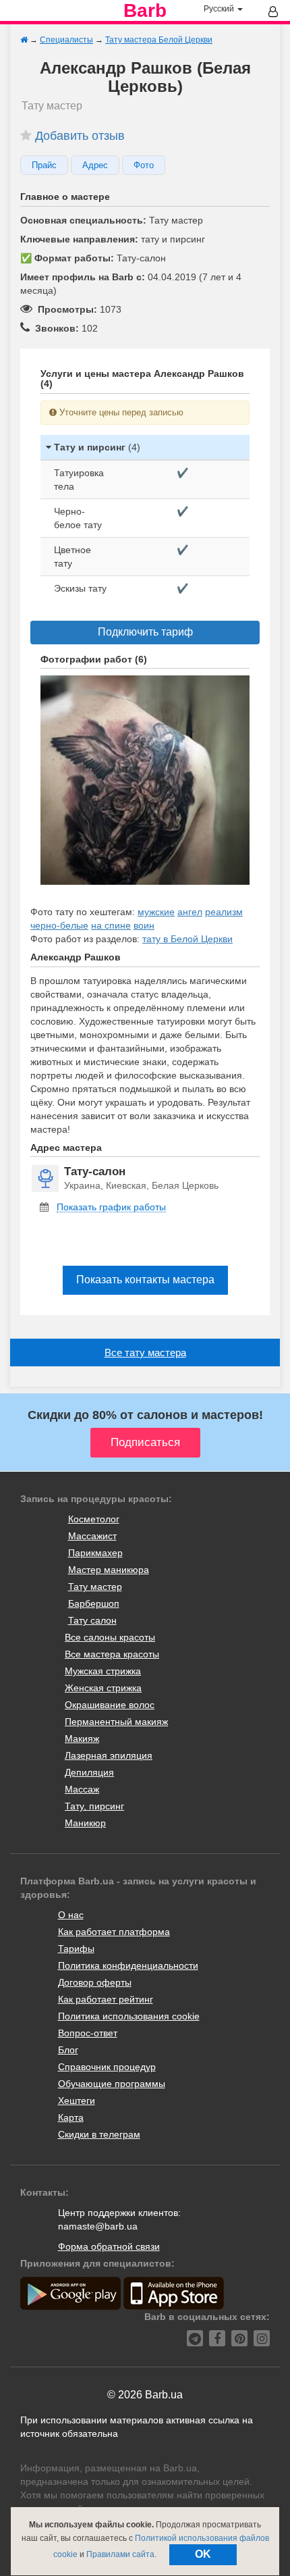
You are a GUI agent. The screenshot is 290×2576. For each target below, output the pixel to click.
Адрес (95, 165)
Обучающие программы (112, 2084)
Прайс (44, 165)
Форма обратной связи (109, 2246)
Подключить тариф (145, 632)
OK (203, 2554)
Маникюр (85, 1823)
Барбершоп (94, 1603)
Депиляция (89, 1772)
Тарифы (76, 1949)
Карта (71, 2117)
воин (144, 925)
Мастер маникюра (109, 1570)
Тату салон (92, 1620)
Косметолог (94, 1519)
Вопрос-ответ (88, 2033)
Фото (144, 165)
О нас (71, 1915)
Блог (68, 2050)
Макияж (82, 1738)
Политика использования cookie (129, 2016)
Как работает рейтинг (106, 1999)
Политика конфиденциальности (128, 1965)
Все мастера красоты (112, 1654)
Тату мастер (95, 1587)
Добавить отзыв (80, 136)
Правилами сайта (120, 2554)
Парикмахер (95, 1553)
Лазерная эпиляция (109, 1755)
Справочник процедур (107, 2067)
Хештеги (77, 2101)
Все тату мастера (145, 1353)
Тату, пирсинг (94, 1806)
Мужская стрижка (103, 1671)
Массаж (82, 1789)
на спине (111, 925)
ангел (190, 912)
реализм (224, 912)
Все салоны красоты (110, 1637)
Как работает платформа (114, 1932)
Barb (145, 11)
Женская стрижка (103, 1688)
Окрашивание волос (110, 1705)
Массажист (92, 1536)
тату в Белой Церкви (187, 939)
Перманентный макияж (116, 1722)
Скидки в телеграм (99, 2134)
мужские (156, 912)
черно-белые (59, 925)
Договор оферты (95, 1982)
